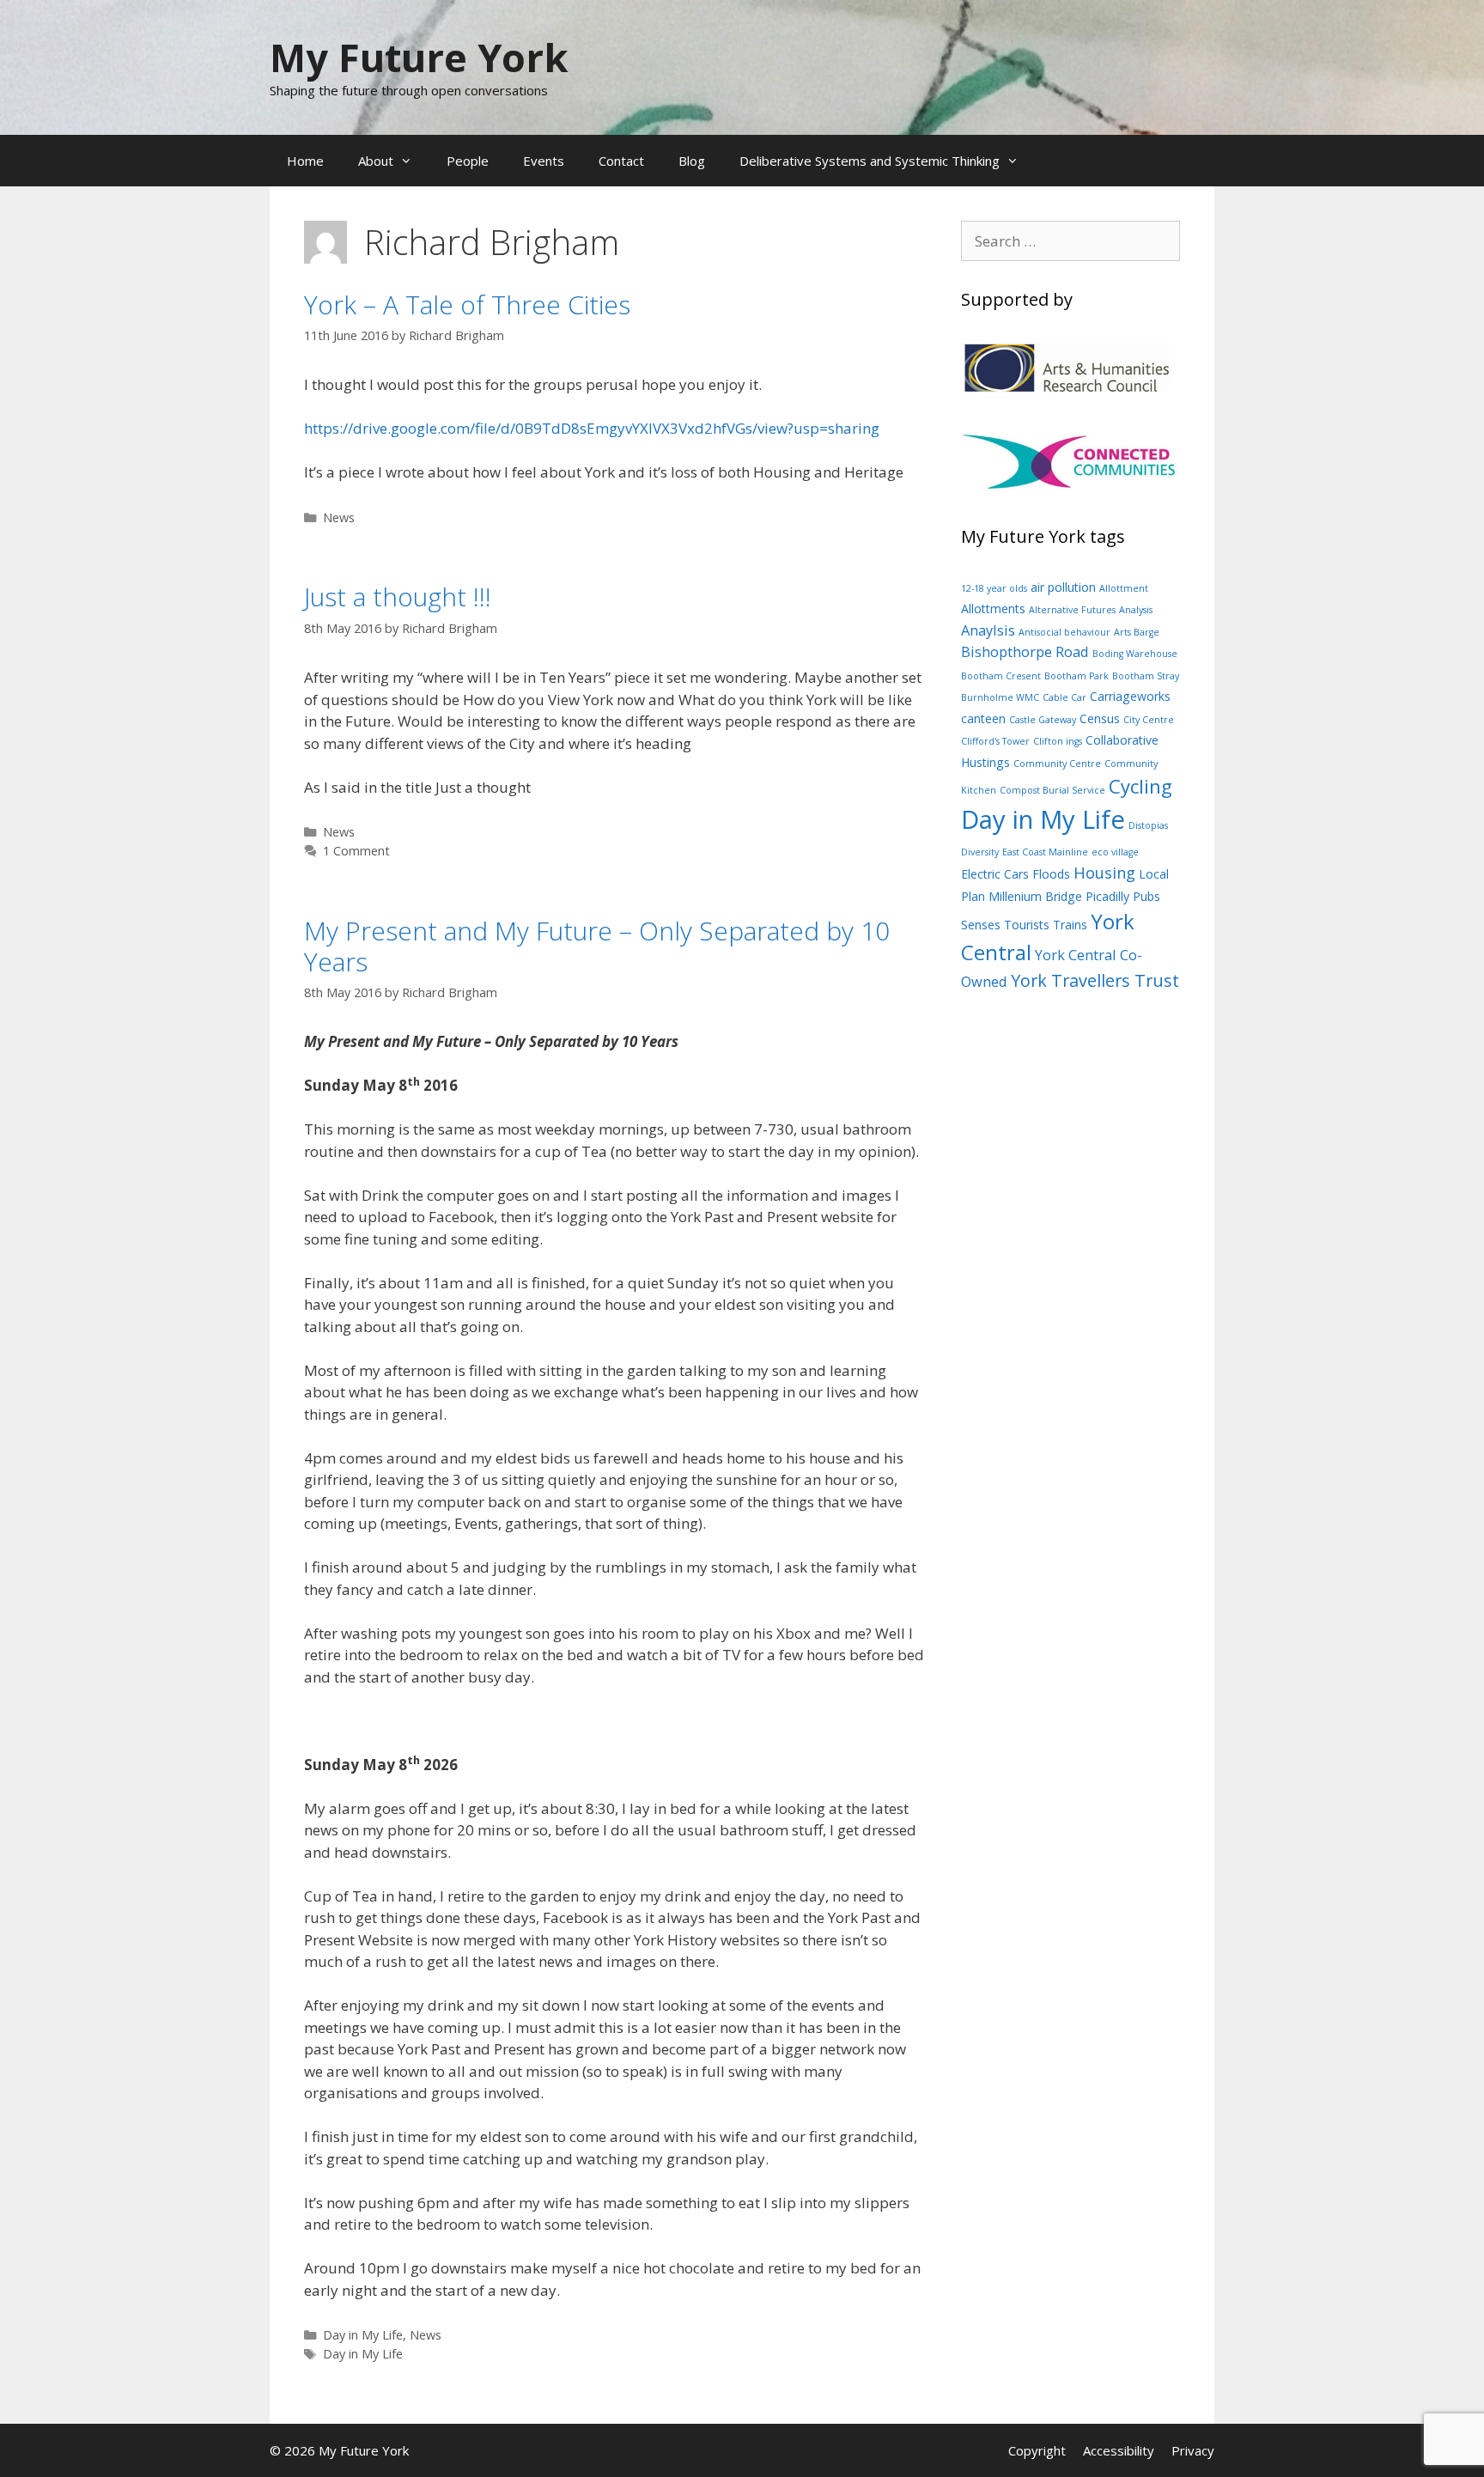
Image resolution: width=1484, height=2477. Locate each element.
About (376, 161)
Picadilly (1107, 896)
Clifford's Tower (995, 741)
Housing (1104, 872)
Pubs (1146, 896)
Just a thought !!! (398, 596)
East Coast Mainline (1045, 852)
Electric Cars (995, 874)
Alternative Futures (1072, 610)
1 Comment (356, 851)
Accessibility (1119, 2450)
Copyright (1037, 2450)
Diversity (980, 852)
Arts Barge (1137, 632)
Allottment (1124, 588)
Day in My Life (363, 2335)
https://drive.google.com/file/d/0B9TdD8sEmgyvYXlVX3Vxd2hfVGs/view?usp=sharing (592, 428)
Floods (1051, 874)
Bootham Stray (1146, 676)
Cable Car (1064, 697)
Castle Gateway (1043, 720)
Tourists (1027, 925)
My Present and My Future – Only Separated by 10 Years (597, 946)
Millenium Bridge (1035, 896)
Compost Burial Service (1052, 790)
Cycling (1140, 786)
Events (544, 161)
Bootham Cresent (1001, 676)
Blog (692, 161)
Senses (981, 925)
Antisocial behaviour (1064, 632)
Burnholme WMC (1000, 697)
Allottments (993, 609)
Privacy (1193, 2450)
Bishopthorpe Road (1025, 651)
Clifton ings (1058, 741)
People (468, 161)
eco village (1115, 852)
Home (305, 161)
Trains (1070, 925)
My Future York (419, 57)
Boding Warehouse (1135, 654)
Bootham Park (1077, 676)
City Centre (1149, 720)
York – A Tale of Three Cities (467, 304)
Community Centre (1057, 764)
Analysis (1136, 610)
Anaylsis (988, 630)
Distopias (1148, 825)
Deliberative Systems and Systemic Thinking (870, 161)
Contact (621, 161)
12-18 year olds (994, 588)
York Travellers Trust (1095, 980)
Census (1100, 718)
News (339, 517)
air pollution (1063, 587)
